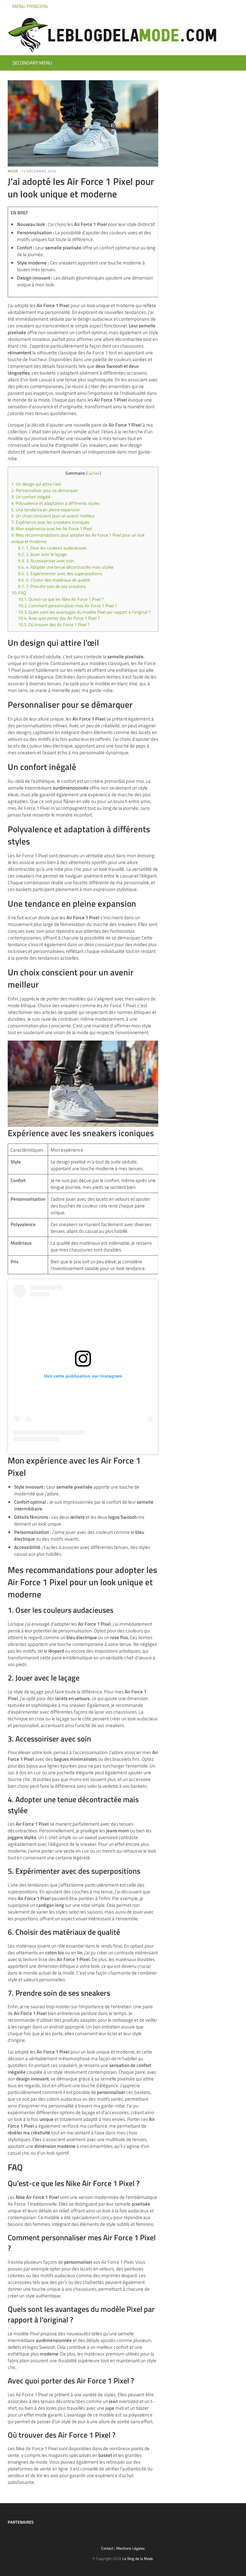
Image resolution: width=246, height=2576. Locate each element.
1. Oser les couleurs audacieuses (52, 548)
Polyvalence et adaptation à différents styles (55, 503)
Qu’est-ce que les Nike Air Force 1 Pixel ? (61, 599)
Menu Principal (30, 6)
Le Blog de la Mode (138, 2559)
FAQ (19, 593)
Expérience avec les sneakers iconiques (50, 522)
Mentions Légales (131, 2548)
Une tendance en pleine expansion (46, 510)
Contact (107, 2548)
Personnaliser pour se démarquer (45, 490)
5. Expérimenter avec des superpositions (60, 574)
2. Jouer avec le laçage (42, 554)
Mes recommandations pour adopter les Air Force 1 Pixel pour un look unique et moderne (78, 538)
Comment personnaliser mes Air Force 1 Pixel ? (67, 606)
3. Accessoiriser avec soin (46, 561)
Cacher (93, 473)
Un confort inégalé (31, 497)
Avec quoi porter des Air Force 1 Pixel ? (59, 618)
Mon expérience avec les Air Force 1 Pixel (52, 529)
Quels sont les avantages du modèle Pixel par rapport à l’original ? (84, 612)
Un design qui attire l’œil (36, 484)
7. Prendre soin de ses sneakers (52, 586)
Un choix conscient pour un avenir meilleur (53, 516)
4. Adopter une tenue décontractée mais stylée (66, 567)
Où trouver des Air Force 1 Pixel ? (54, 625)
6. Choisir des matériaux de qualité (54, 580)
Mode (13, 171)
